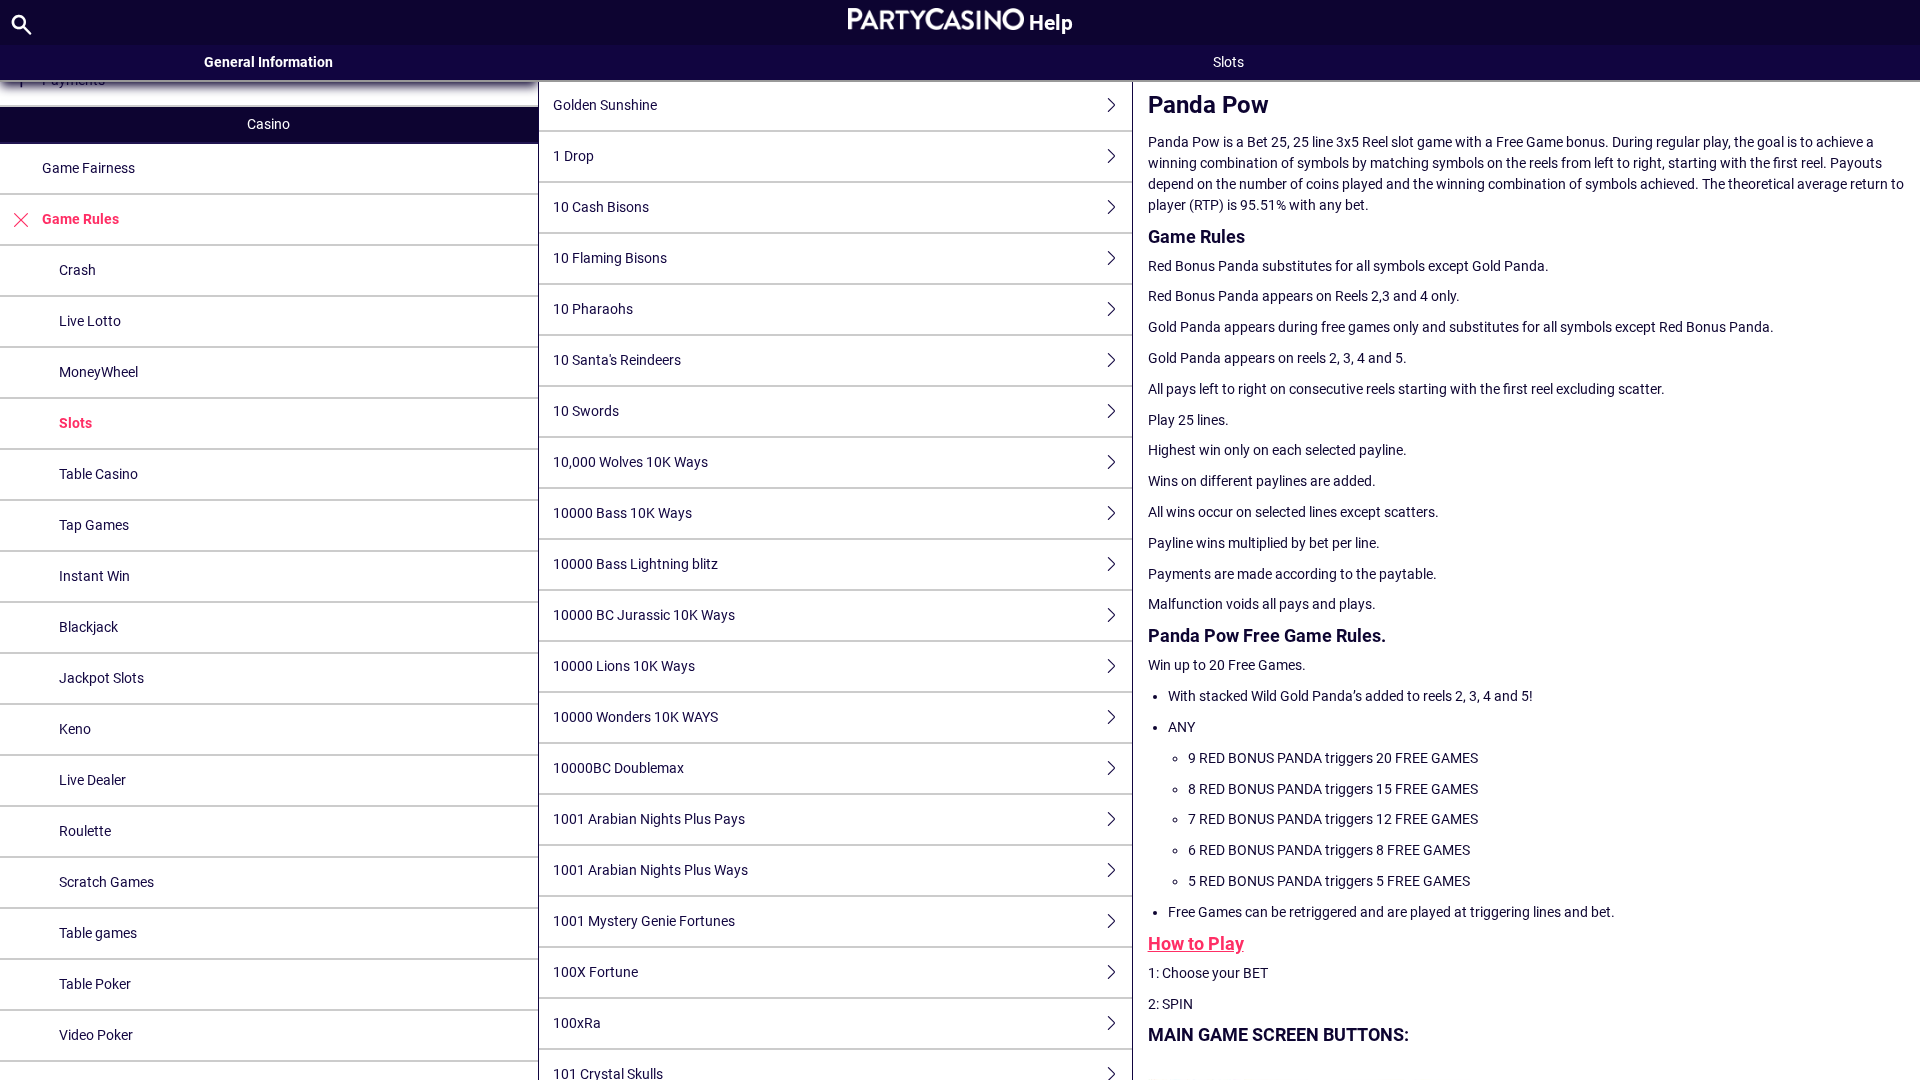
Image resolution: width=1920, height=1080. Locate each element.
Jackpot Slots (101, 678)
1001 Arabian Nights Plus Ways (650, 870)
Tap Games (94, 525)
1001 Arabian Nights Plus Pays (649, 819)
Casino (268, 124)
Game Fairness (88, 168)
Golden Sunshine (605, 105)
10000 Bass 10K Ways (622, 513)
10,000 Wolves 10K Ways (630, 462)
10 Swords (586, 411)
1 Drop (573, 156)
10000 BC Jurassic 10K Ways (644, 615)
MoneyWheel (98, 372)
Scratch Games (106, 882)
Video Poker (96, 1035)
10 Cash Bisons (601, 207)
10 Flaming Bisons (610, 258)
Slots (75, 423)
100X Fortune (595, 972)
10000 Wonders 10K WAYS (635, 717)
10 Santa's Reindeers (617, 360)
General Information (268, 62)
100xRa (577, 1023)
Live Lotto (90, 321)
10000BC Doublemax (618, 768)
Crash (77, 270)
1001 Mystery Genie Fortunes (644, 921)
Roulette (85, 831)
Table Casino (98, 474)
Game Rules (80, 219)
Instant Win (94, 576)
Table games (98, 933)
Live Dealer (92, 780)
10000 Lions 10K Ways (624, 666)
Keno (75, 729)
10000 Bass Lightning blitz (635, 564)
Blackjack (88, 627)
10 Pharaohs (593, 309)
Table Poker (95, 984)
